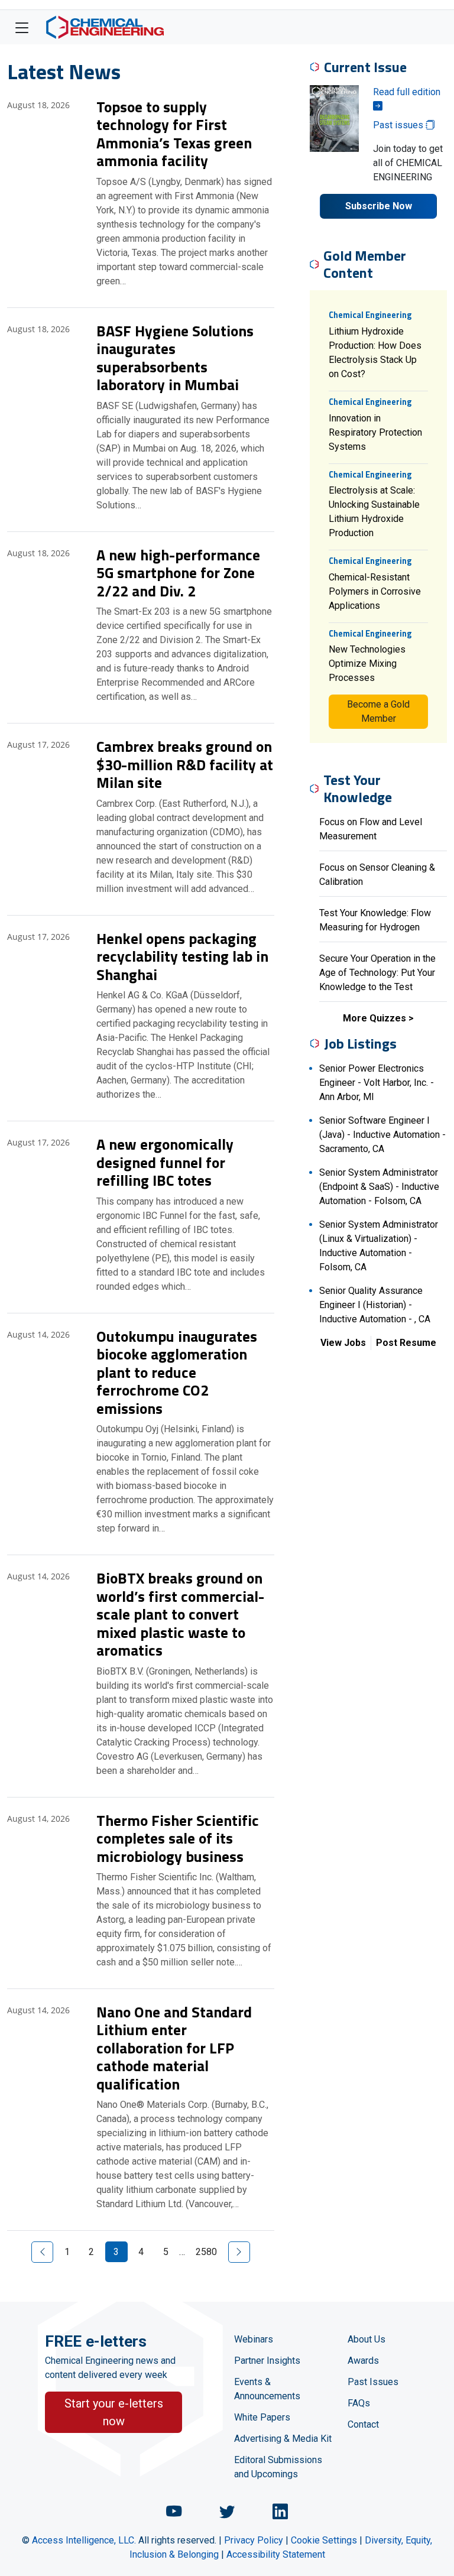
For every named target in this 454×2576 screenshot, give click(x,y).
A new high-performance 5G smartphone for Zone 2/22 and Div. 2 (178, 573)
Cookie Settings (324, 2540)
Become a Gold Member (378, 711)
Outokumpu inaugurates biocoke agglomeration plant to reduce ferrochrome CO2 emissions (177, 1372)
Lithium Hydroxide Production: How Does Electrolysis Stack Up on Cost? (375, 353)
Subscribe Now (379, 206)
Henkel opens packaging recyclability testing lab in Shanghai (182, 956)
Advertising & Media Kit (283, 2439)
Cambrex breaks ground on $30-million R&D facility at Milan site (185, 764)
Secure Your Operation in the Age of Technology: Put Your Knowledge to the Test (377, 973)
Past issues (399, 125)
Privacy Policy (254, 2540)
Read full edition (407, 92)
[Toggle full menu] (22, 27)
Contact (363, 2424)
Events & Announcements (267, 2389)
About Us (367, 2339)
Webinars (254, 2339)
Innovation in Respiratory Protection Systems (375, 432)
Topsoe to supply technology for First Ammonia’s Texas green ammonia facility (174, 134)
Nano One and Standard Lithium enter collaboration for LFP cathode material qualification (174, 2048)
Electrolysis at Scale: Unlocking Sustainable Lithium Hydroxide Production (374, 512)
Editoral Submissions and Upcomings (278, 2467)
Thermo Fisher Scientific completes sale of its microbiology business (178, 1838)
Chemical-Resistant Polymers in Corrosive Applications (375, 591)
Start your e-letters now (114, 2412)
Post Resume (406, 1343)
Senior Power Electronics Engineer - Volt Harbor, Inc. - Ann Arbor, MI (377, 1083)
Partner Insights (267, 2361)
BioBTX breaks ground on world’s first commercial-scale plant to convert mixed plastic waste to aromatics (180, 1614)
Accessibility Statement (276, 2554)
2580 (206, 2252)
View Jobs (343, 1343)
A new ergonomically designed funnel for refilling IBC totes (165, 1162)
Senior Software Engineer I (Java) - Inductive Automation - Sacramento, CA (382, 1135)
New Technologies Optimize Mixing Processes (367, 664)
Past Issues (373, 2382)
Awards (363, 2361)
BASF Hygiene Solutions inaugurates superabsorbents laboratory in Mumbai (175, 358)
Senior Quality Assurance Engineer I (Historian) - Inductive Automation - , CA (375, 1305)
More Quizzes (374, 1018)
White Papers (262, 2417)
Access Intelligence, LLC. (84, 2540)
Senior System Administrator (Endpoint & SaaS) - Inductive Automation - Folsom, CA (379, 1187)
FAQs (359, 2403)
